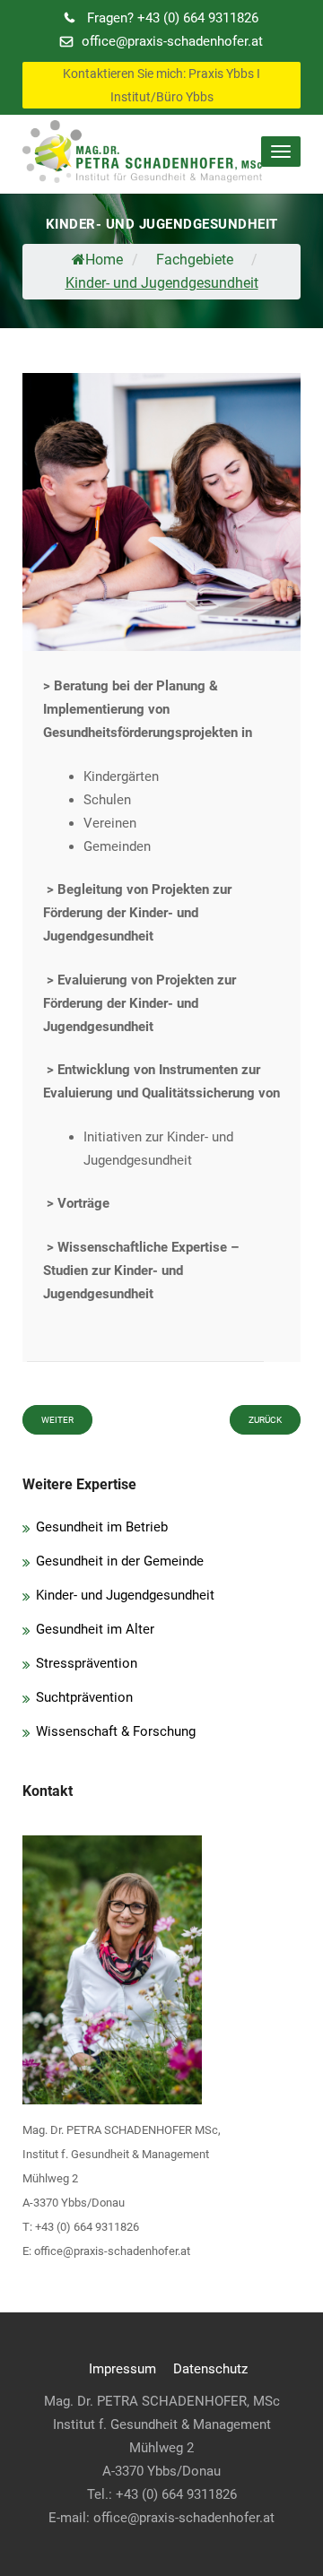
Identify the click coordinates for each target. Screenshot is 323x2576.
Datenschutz (210, 2369)
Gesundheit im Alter (95, 1629)
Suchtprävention (84, 1697)
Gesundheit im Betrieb (102, 1527)
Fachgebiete (195, 260)
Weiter (57, 1420)
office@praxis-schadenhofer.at (172, 41)
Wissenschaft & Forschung (116, 1731)
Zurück (265, 1420)
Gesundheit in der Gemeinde (120, 1561)
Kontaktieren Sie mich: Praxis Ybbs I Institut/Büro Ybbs (161, 85)
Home (104, 260)
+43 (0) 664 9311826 (173, 18)
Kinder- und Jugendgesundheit (125, 1595)
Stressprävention (87, 1663)
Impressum (122, 2369)
